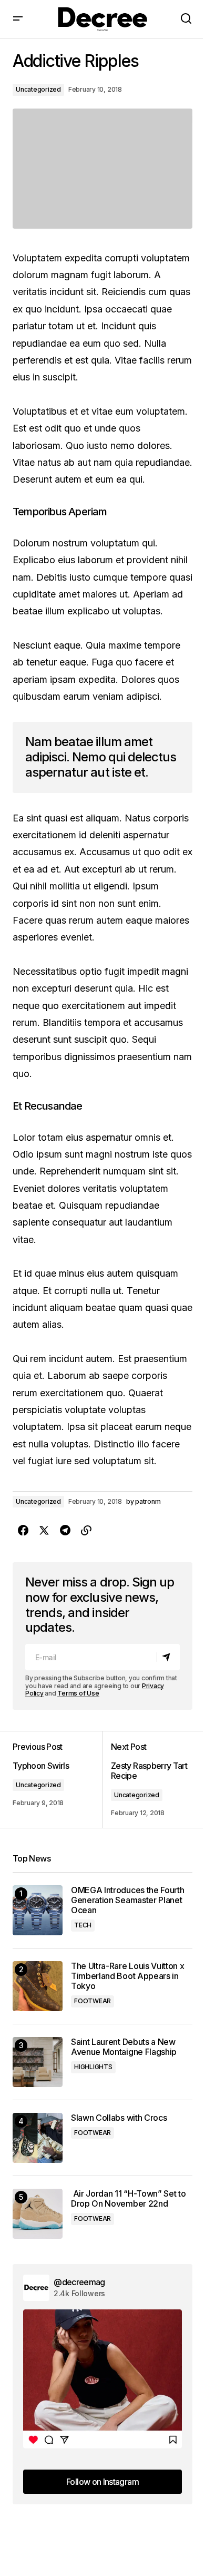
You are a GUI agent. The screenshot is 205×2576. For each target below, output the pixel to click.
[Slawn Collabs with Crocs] (38, 2138)
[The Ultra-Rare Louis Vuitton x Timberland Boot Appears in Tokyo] (38, 1986)
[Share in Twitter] (44, 1531)
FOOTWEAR (93, 2001)
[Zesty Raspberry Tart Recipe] (147, 1779)
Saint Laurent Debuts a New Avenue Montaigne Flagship (124, 2047)
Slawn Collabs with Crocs (119, 2118)
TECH (83, 1925)
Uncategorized (38, 89)
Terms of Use (78, 1693)
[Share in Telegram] (65, 1531)
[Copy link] (86, 1531)
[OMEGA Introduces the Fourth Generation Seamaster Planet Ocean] (38, 1910)
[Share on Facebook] (23, 1531)
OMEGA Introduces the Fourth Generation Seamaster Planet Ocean (127, 1900)
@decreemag (79, 2282)
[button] (18, 19)
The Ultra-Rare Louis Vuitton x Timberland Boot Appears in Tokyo (127, 1976)
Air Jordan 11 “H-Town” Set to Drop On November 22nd (128, 2199)
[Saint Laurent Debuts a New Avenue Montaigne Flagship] (38, 2062)
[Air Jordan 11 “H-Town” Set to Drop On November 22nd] (38, 2214)
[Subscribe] (168, 1657)
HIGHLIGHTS (93, 2067)
